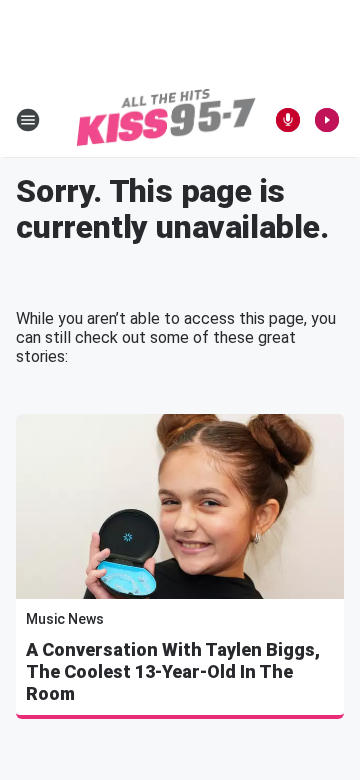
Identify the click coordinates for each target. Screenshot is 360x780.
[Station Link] (166, 120)
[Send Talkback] (288, 120)
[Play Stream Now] (327, 120)
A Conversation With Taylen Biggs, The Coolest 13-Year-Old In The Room (173, 671)
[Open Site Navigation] (28, 120)
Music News (65, 619)
